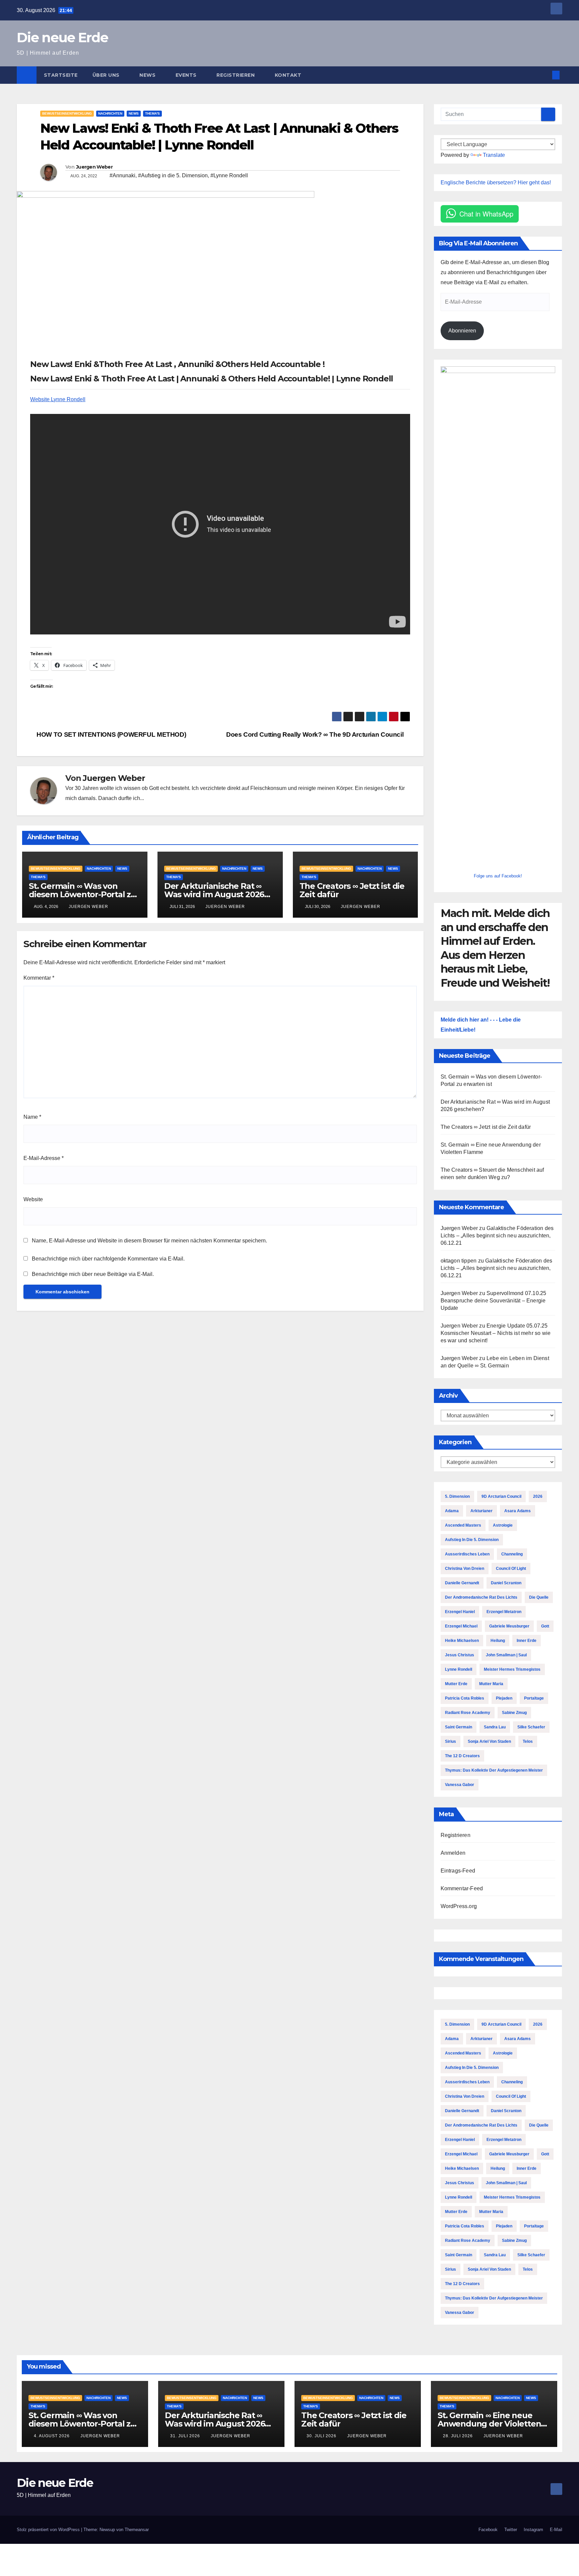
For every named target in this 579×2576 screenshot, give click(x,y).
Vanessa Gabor (460, 1785)
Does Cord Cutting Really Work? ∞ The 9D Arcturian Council (316, 734)
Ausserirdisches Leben (467, 1554)
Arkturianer (481, 1511)
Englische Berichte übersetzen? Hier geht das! (496, 182)
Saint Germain (459, 1727)
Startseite (61, 75)
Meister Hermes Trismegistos (512, 1669)
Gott (545, 1626)
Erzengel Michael (461, 1626)
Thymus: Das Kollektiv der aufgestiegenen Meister (494, 1770)
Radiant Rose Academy (468, 1713)
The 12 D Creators (462, 1756)
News (148, 75)
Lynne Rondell (459, 1669)
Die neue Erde (62, 37)
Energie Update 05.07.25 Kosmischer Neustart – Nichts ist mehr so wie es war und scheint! (496, 1333)
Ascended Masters (463, 1525)
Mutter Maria (491, 1684)
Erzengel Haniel (460, 1612)
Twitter (511, 2530)
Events (187, 75)
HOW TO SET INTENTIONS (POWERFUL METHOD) (111, 734)
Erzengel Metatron (504, 1612)
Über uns (107, 75)
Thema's (152, 113)
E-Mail (556, 2530)
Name (32, 1117)
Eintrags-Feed (458, 1871)
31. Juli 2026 (186, 2436)
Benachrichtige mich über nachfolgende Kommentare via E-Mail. (108, 1259)
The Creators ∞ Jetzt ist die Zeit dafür (352, 890)
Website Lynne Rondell (58, 399)
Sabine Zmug (514, 1713)
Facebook (488, 2530)
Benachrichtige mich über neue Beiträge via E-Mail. (93, 1274)
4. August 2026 (52, 2436)
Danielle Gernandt (462, 1583)
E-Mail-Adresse (44, 1158)
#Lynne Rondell (229, 175)
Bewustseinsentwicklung (67, 113)
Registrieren (236, 75)
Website (33, 1199)
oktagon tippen (459, 1261)
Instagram (533, 2530)
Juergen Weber (94, 167)
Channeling (512, 1554)
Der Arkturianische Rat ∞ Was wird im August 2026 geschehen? (214, 894)
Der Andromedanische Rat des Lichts (481, 1597)
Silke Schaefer (531, 1727)
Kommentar (39, 978)
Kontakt (288, 75)
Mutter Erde (456, 1684)
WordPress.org (459, 1906)
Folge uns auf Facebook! (498, 876)
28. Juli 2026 (459, 2436)
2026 (538, 1496)
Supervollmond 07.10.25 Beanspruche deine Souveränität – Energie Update (494, 1301)
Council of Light (511, 1569)
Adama (452, 1511)
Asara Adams (518, 1511)
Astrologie (503, 1525)
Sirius (451, 1741)
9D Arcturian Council (501, 1496)
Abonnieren (462, 331)
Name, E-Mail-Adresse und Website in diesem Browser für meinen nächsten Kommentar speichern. (149, 1241)
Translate (494, 155)
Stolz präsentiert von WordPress (49, 2530)
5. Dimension (457, 1496)
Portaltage (534, 1698)
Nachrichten (110, 113)
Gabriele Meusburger (509, 1626)
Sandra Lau (495, 1727)
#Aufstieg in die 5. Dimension (173, 175)
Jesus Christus (460, 1655)
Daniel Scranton (506, 1583)
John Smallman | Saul (506, 1655)
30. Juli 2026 (322, 2436)
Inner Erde (527, 1641)
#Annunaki (122, 175)
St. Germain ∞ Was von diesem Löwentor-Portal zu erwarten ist (82, 894)
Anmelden (453, 1853)
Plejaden (504, 1698)
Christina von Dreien (465, 1569)
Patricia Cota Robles (465, 1698)
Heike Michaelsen (462, 1641)
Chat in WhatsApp (486, 214)
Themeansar (137, 2530)
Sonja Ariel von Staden (489, 1741)
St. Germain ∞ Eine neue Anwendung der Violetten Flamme (489, 2424)
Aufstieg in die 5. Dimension (472, 1540)
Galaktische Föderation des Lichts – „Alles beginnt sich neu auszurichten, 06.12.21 (497, 1236)
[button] (545, 75)
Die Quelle (539, 1597)
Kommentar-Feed (462, 1888)
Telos (528, 1741)
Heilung (498, 1641)
